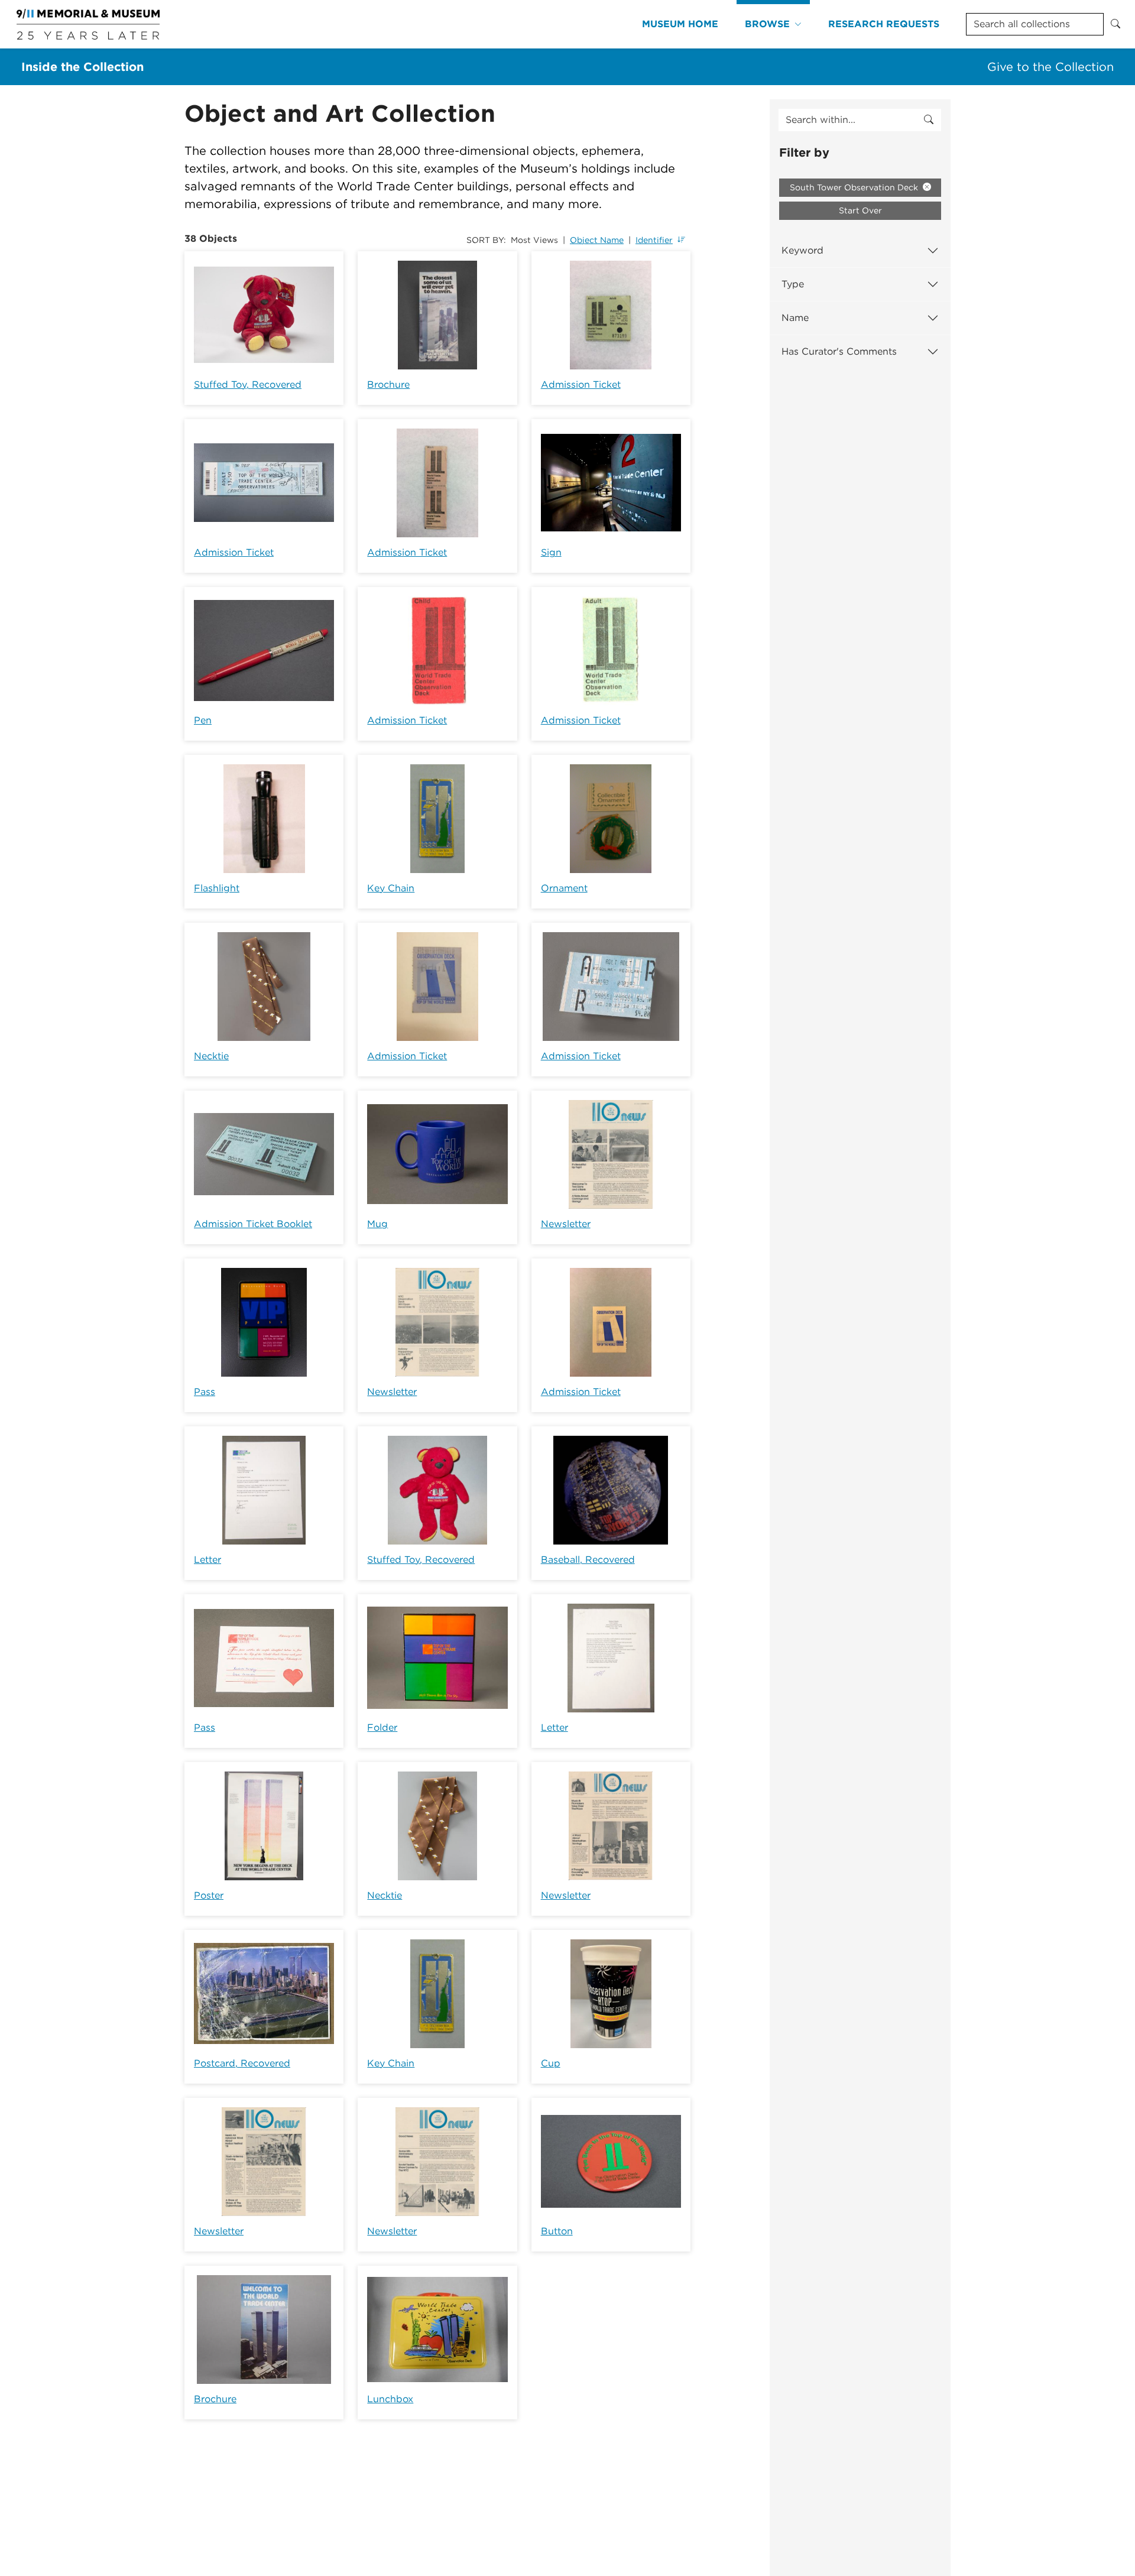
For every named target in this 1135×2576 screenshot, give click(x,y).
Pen (203, 720)
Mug (377, 1224)
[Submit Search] (1115, 24)
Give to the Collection (1050, 67)
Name (795, 318)
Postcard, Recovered (242, 2063)
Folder (382, 1727)
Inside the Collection (82, 67)
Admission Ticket (581, 385)
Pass (205, 1392)
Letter (207, 1560)
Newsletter (566, 1224)
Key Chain (391, 888)
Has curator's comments (839, 351)
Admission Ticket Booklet (253, 1224)
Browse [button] (767, 24)
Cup (551, 2063)
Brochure (388, 385)
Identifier (654, 240)
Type (793, 284)
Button (557, 2231)
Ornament (564, 888)
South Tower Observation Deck (855, 187)
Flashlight (217, 888)
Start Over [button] (860, 210)
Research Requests (884, 24)
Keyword (802, 250)
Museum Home (680, 24)
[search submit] (929, 120)
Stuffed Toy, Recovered (248, 385)
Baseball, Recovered (588, 1560)
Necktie (211, 1056)
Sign (551, 552)
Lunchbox (390, 2399)
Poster (209, 1895)
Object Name (597, 240)
